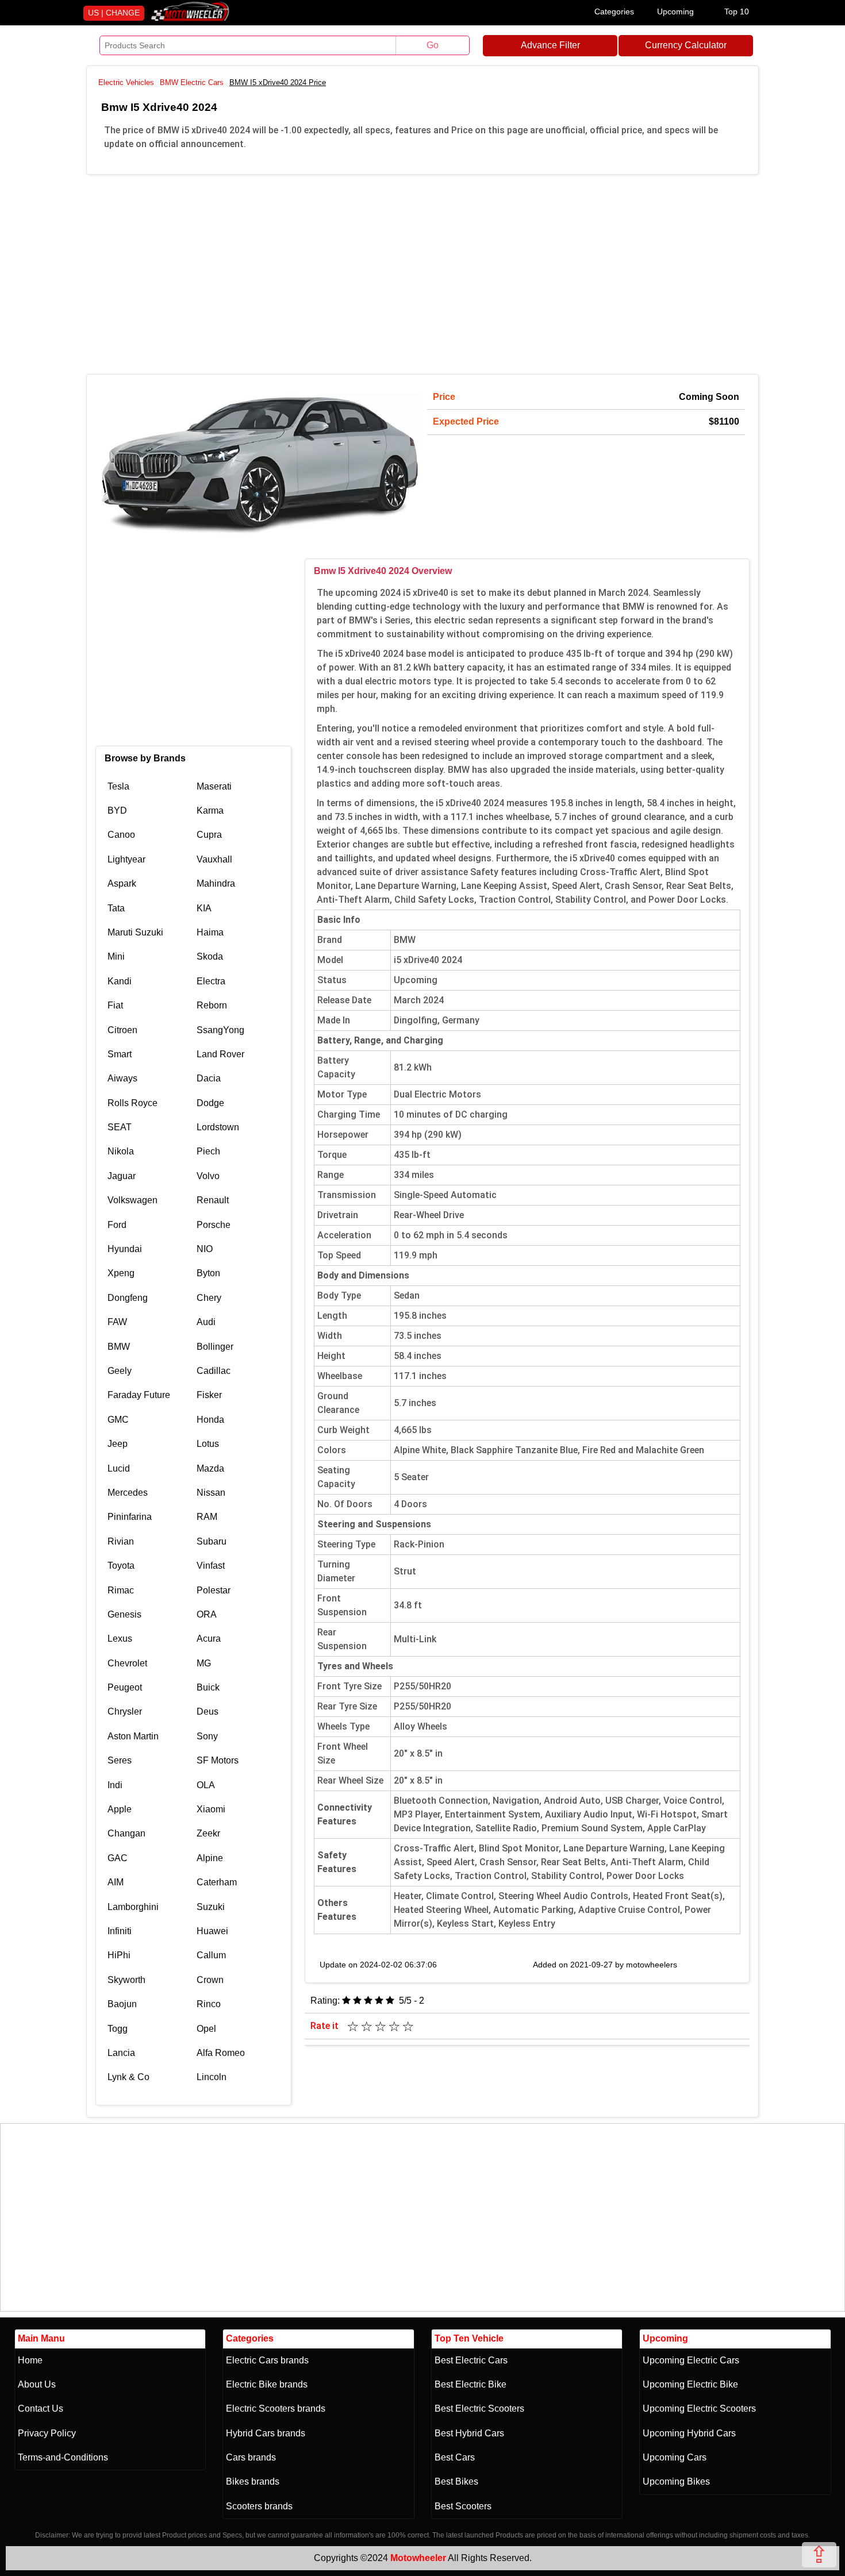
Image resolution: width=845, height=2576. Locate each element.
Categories (614, 11)
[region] (422, 272)
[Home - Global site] (190, 19)
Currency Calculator (686, 45)
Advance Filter (550, 45)
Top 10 (737, 11)
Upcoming (675, 11)
